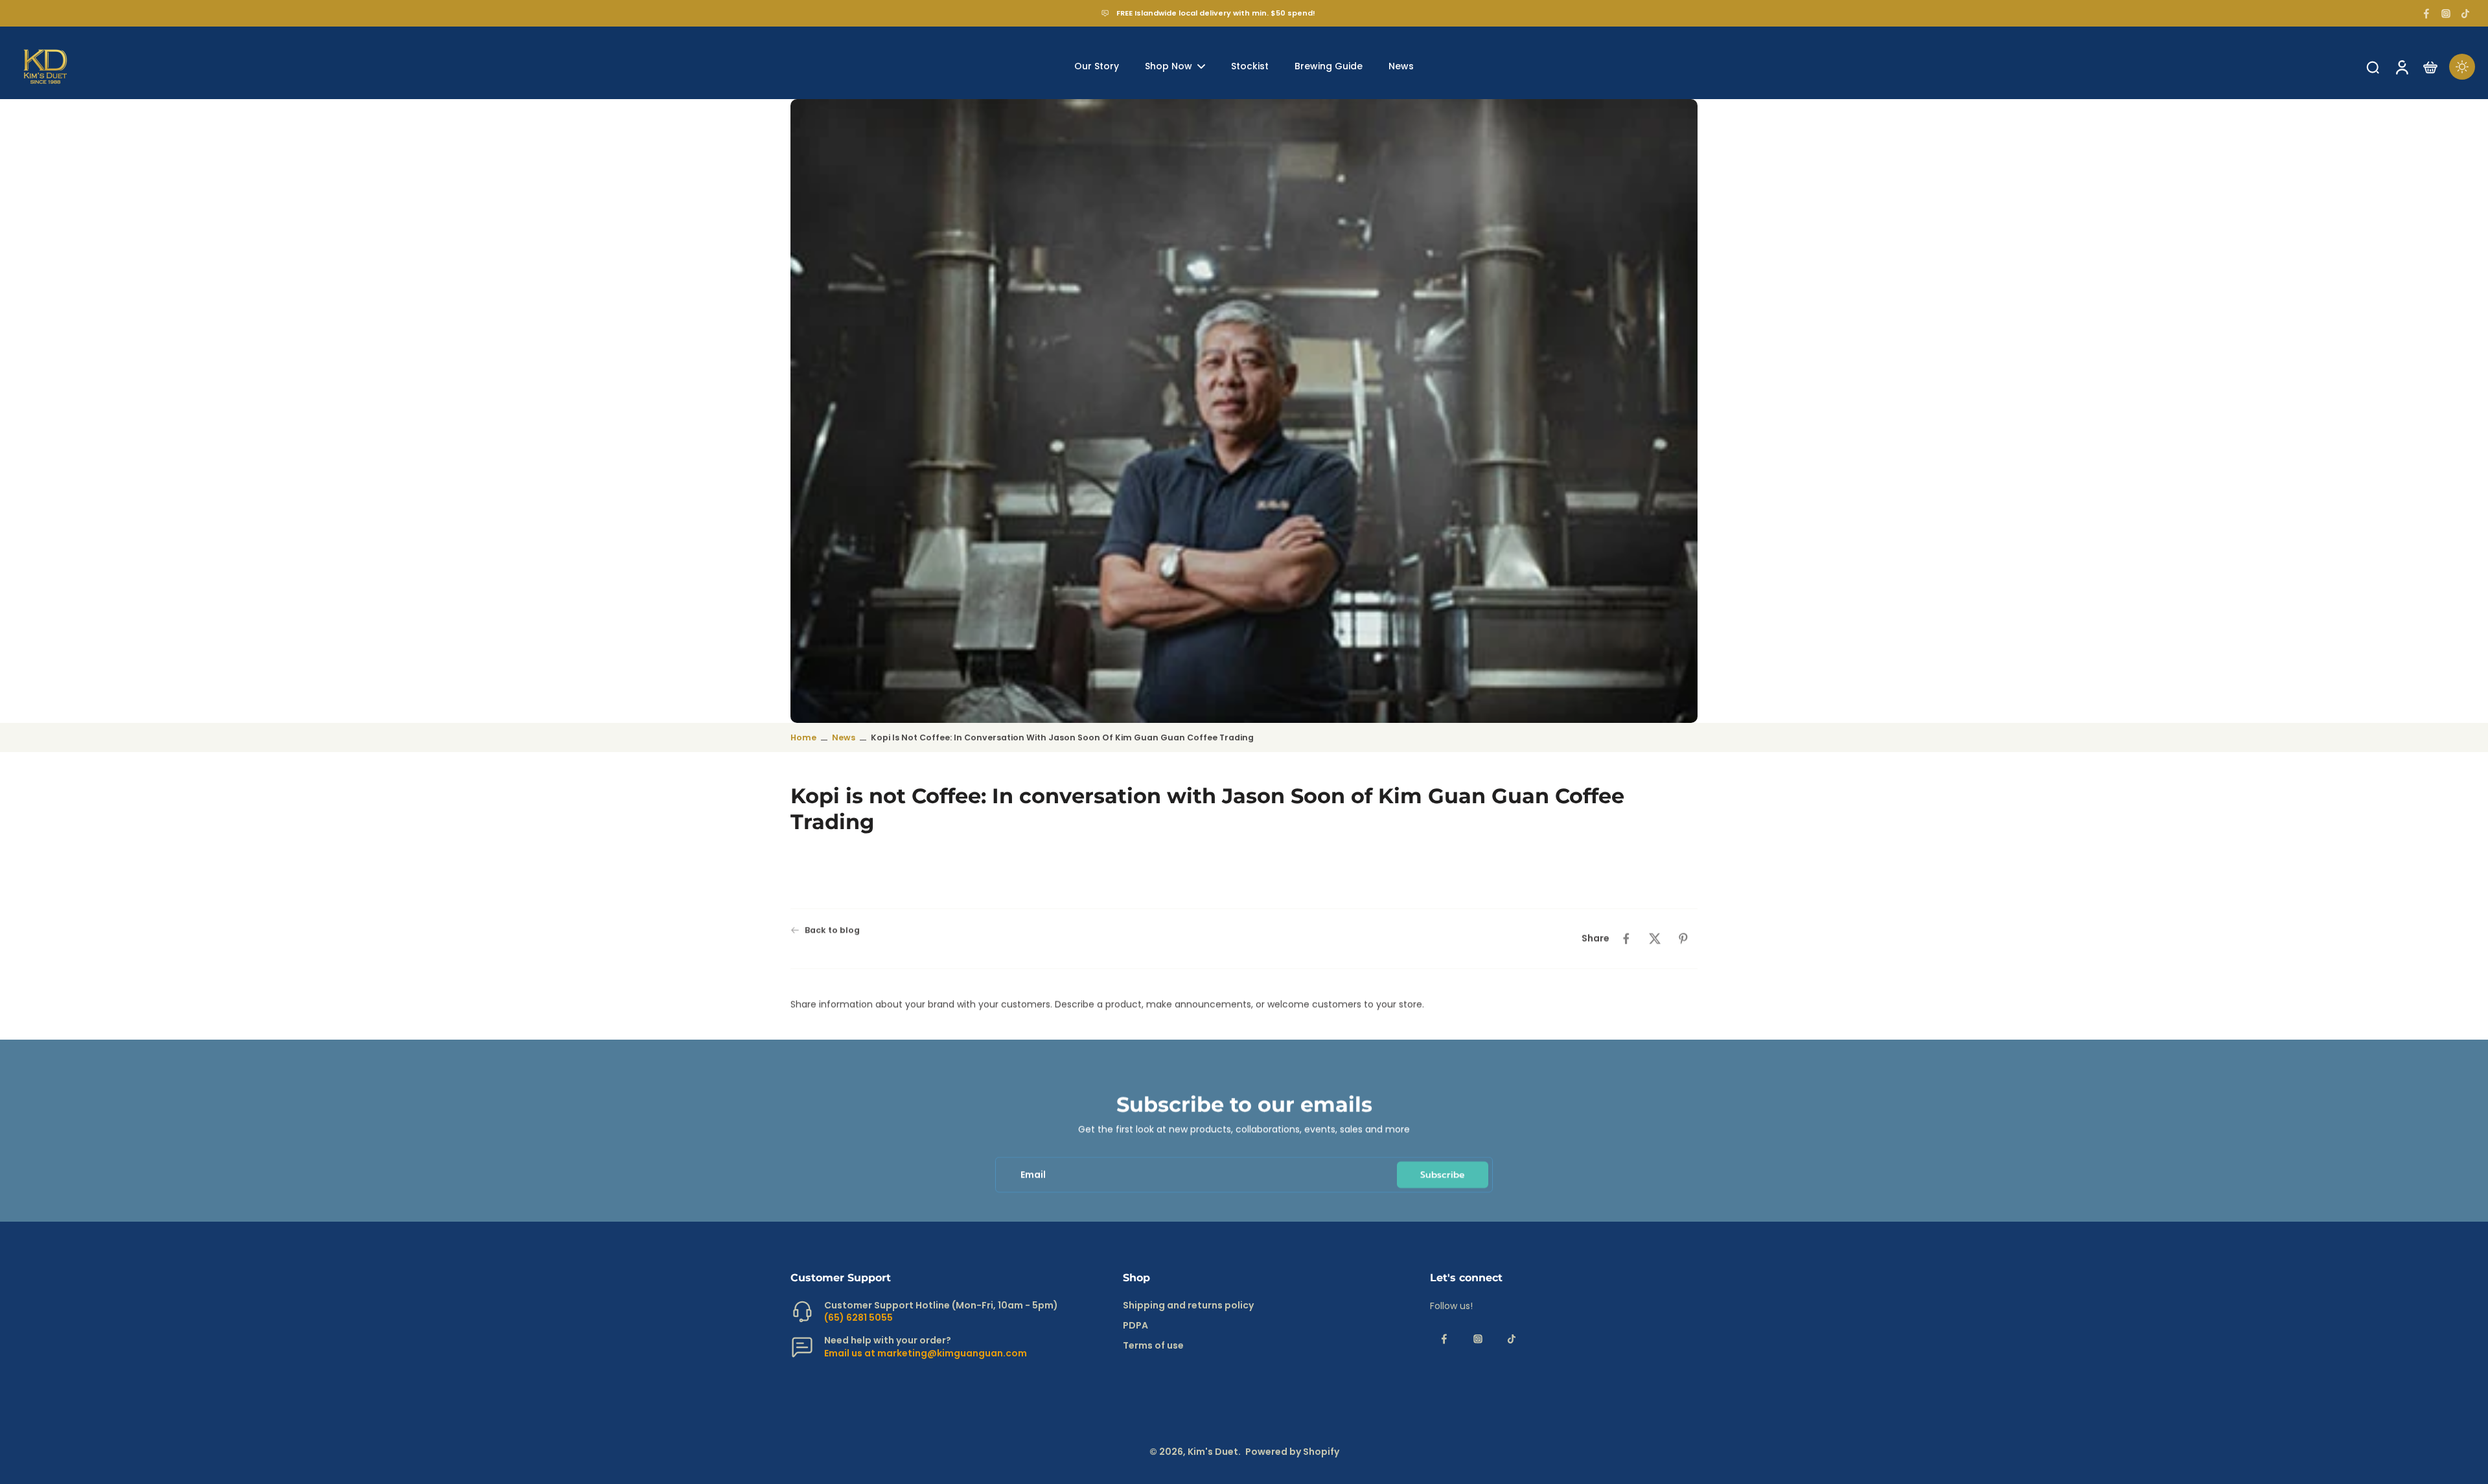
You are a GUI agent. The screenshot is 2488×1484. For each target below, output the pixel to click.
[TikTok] (2465, 14)
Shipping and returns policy (1188, 1306)
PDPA (1135, 1326)
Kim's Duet (1213, 1452)
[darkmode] (2462, 67)
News (844, 737)
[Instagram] (2446, 14)
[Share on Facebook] (1626, 939)
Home (803, 737)
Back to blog (832, 930)
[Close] (100, 1441)
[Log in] (2401, 67)
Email (1033, 1175)
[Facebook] (2426, 14)
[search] (2373, 67)
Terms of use (1153, 1346)
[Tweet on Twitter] (1655, 939)
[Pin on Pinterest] (1683, 939)
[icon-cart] (2430, 67)
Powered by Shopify (1292, 1452)
